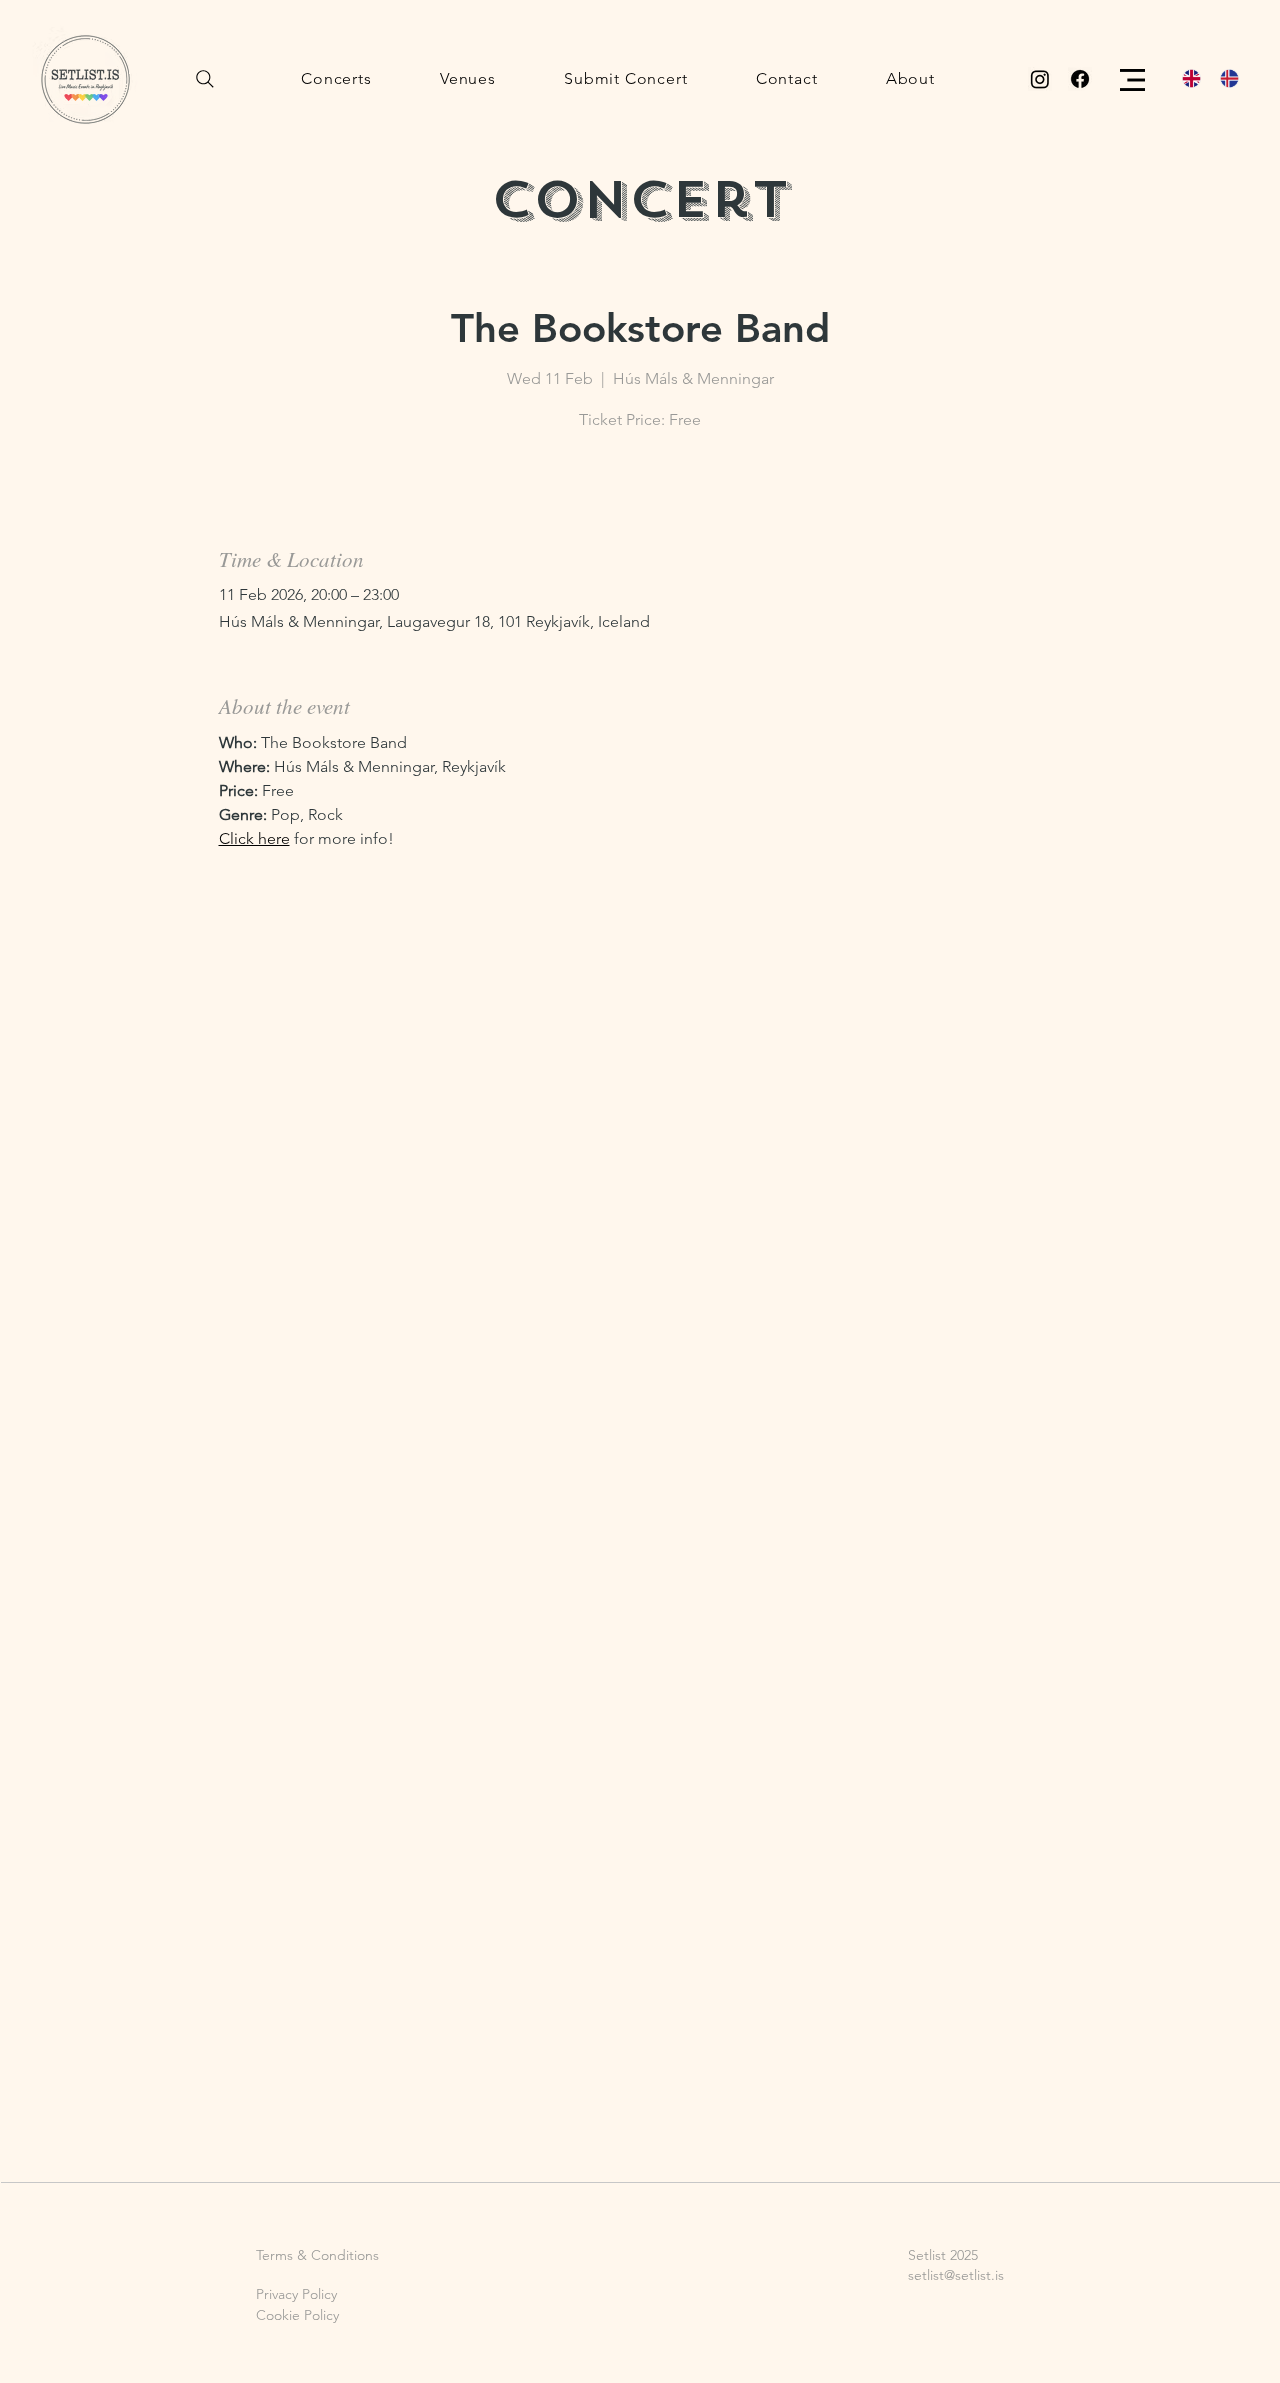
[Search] (205, 79)
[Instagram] (1040, 79)
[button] (1132, 80)
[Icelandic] (1224, 78)
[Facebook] (1080, 79)
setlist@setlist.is (956, 2275)
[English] (1186, 78)
